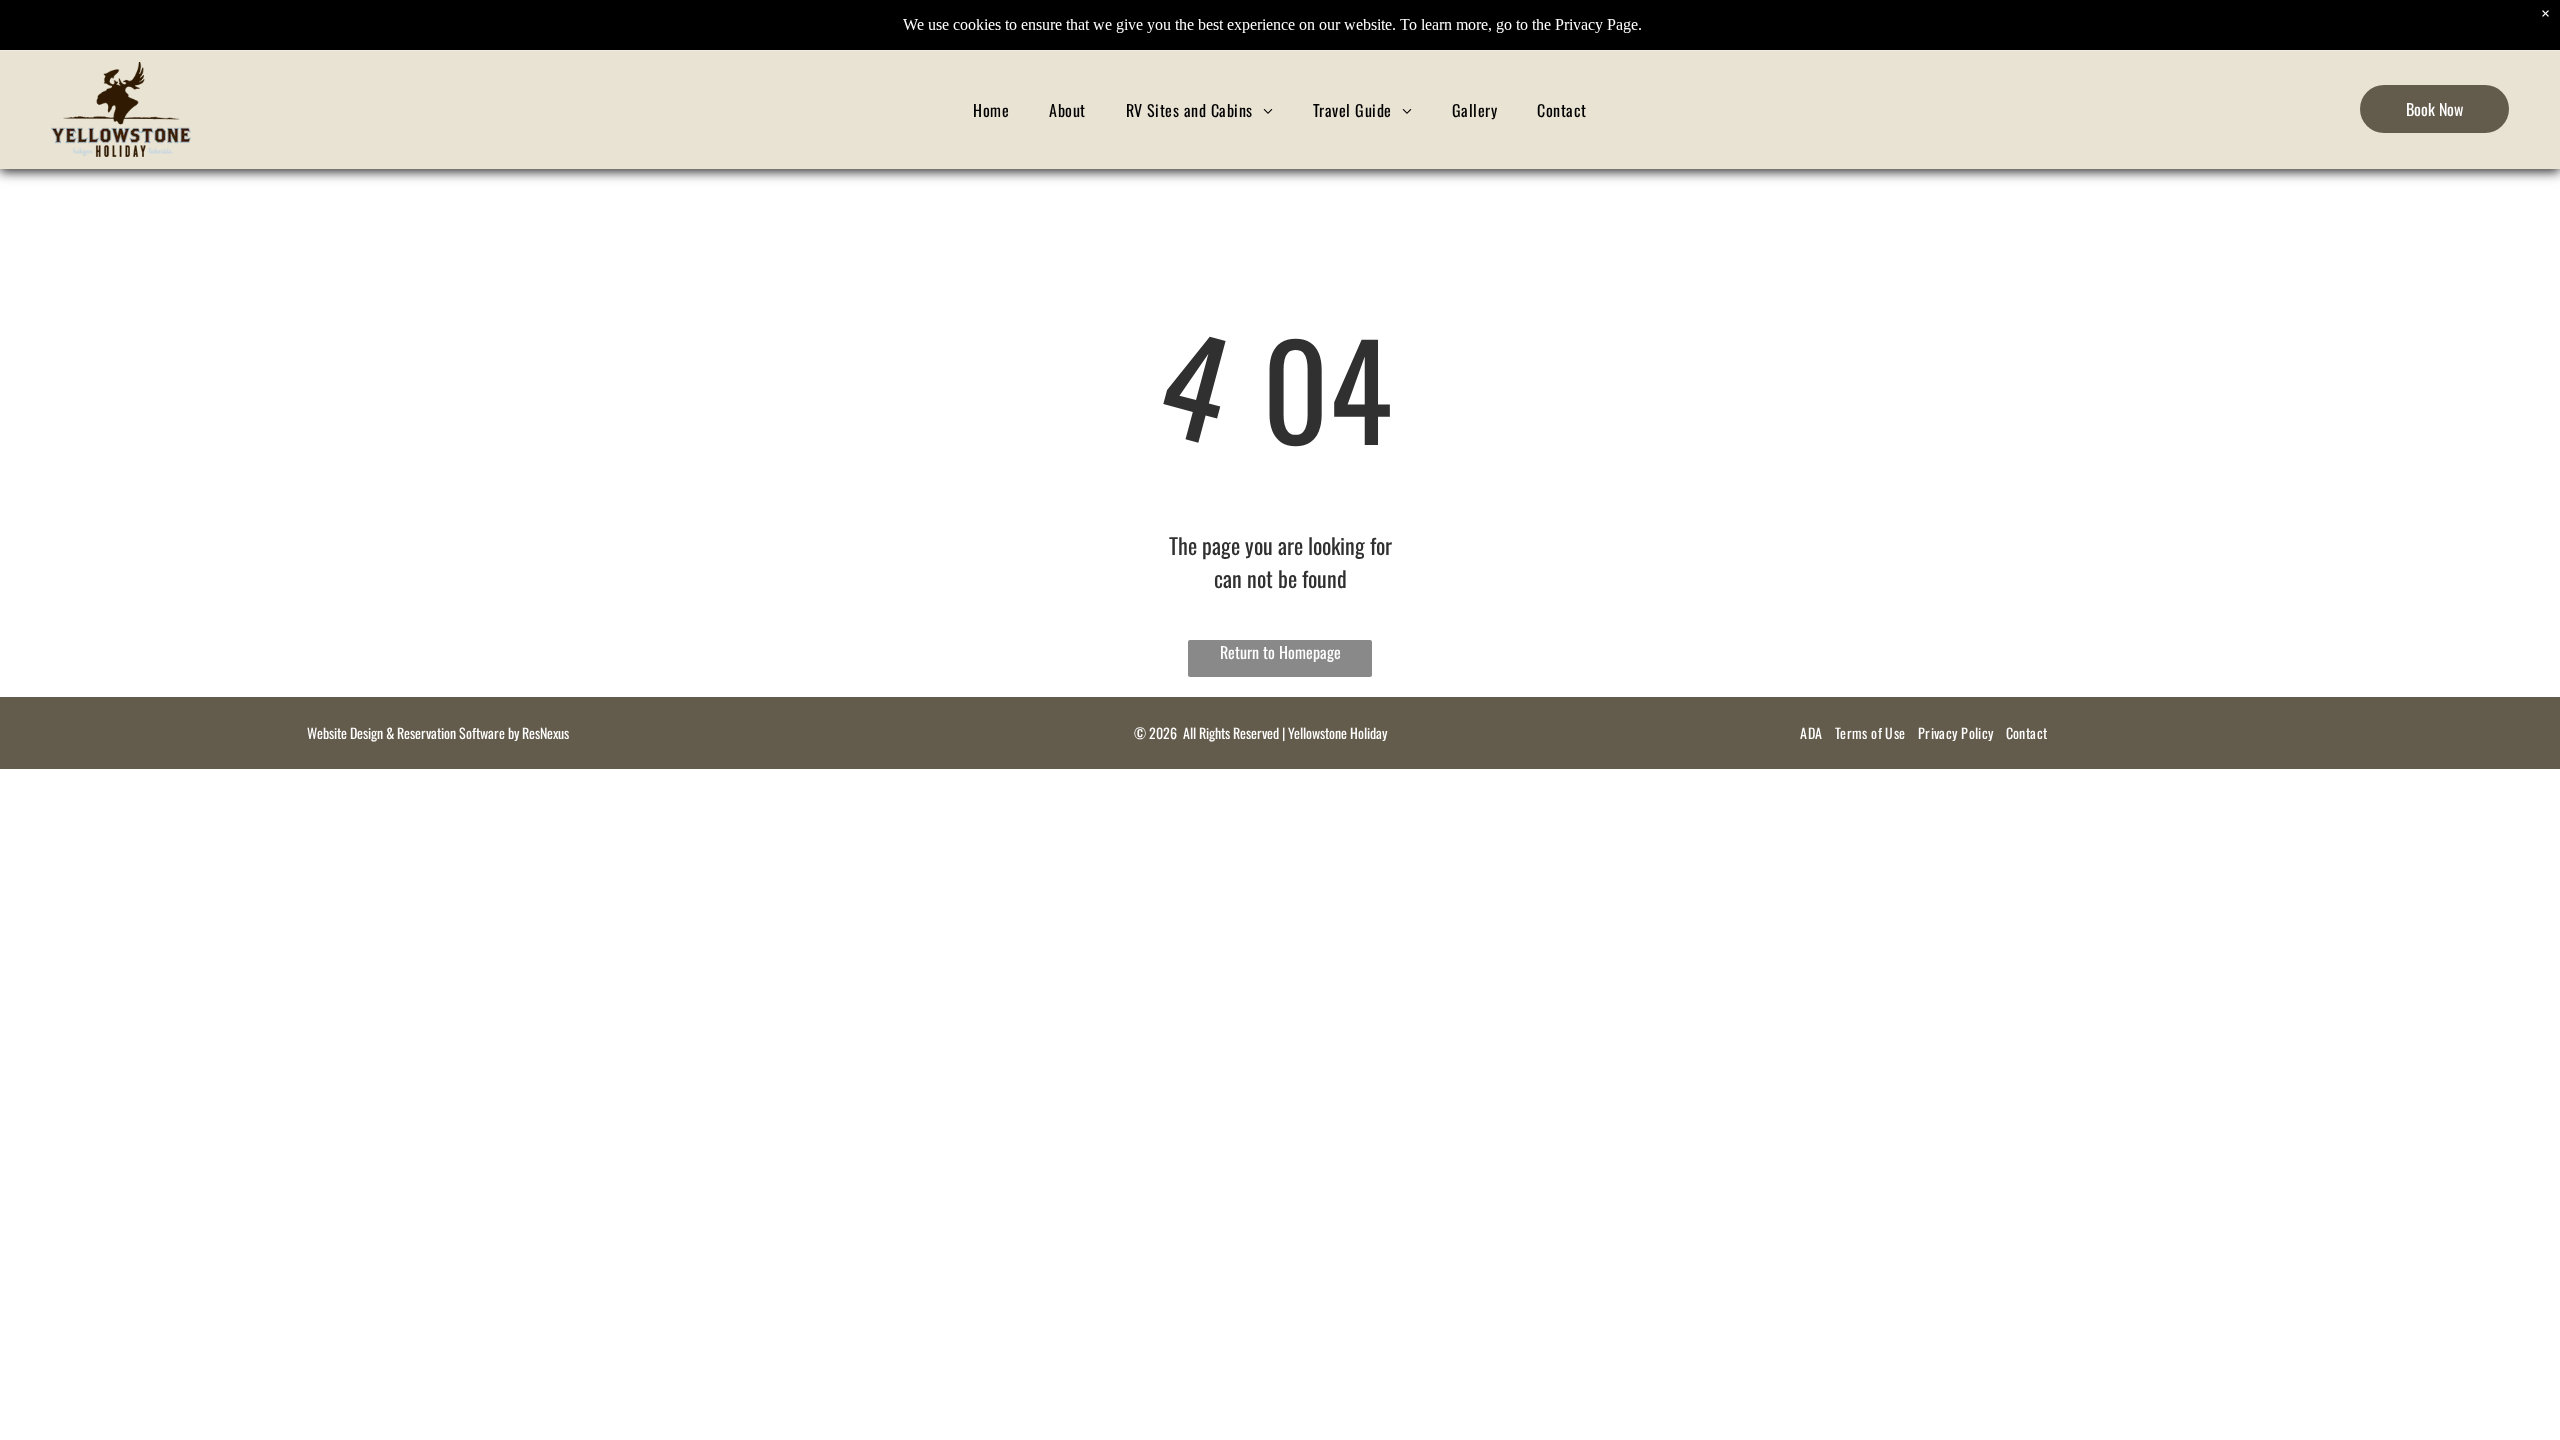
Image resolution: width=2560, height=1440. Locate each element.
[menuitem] (991, 109)
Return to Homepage (1280, 652)
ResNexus (545, 732)
